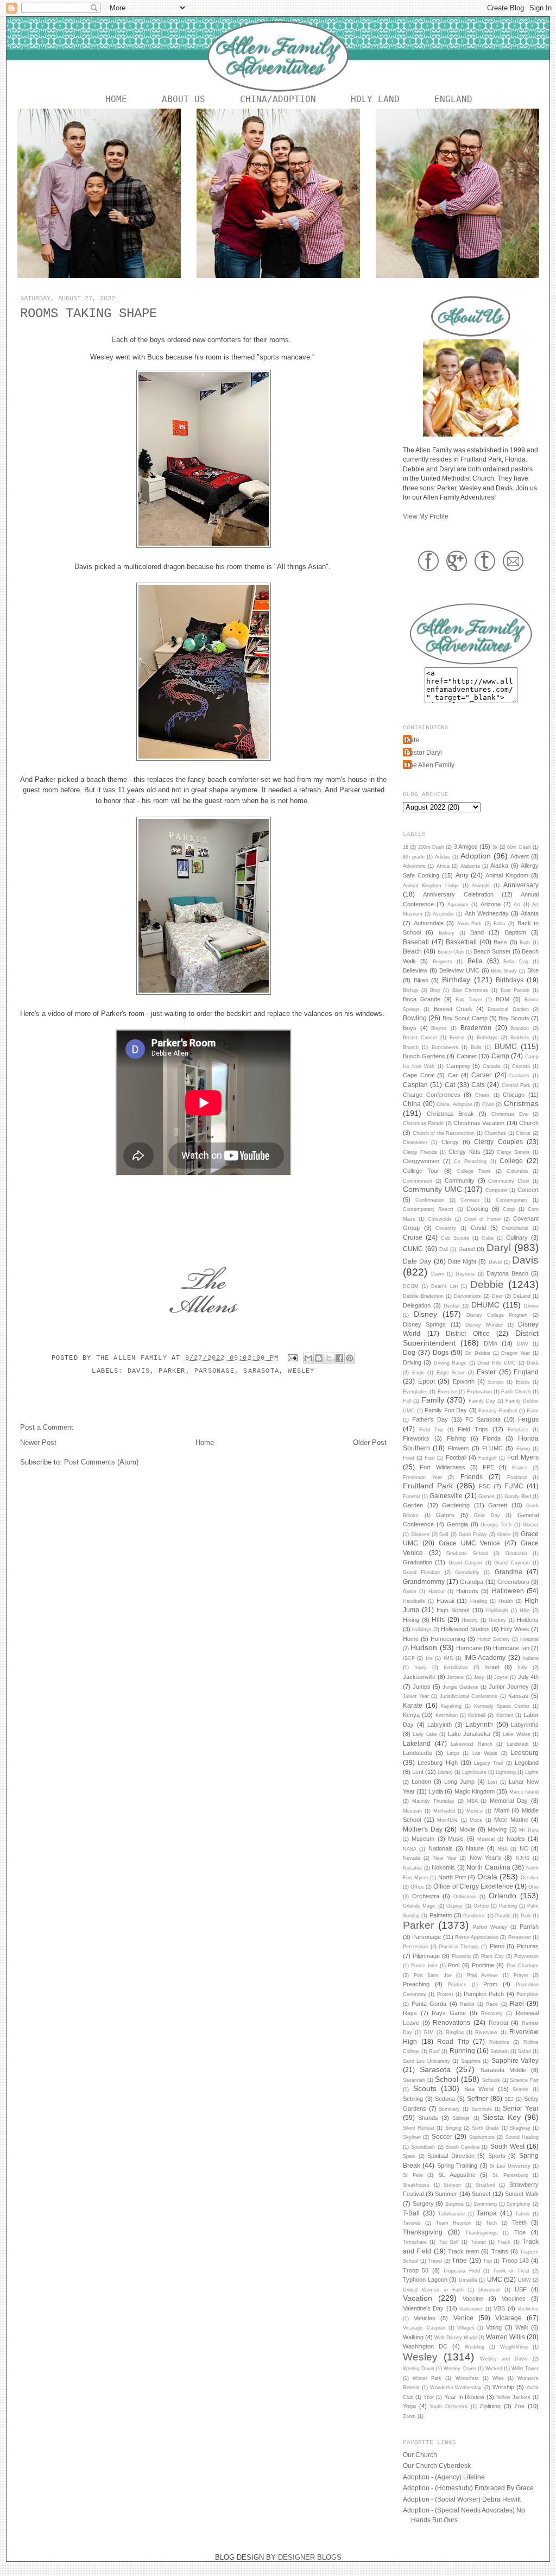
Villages (466, 2328)
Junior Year (416, 1696)
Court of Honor (483, 1219)
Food (409, 1458)
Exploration (479, 1392)
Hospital (529, 1639)
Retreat (498, 2023)
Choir (488, 1104)
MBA (472, 1801)
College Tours (474, 1171)
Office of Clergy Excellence (473, 1886)
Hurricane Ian (511, 1648)
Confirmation (430, 1200)
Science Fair (524, 2080)
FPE (488, 1467)
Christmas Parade (423, 1123)
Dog (409, 1352)
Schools (491, 2080)
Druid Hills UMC (497, 1363)
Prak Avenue (483, 1975)
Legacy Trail (488, 1763)
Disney (425, 1314)
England (453, 99)
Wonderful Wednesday (456, 2388)
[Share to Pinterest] (350, 1358)
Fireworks (416, 1438)
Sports (497, 2156)
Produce (457, 1985)
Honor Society (494, 1639)
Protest (445, 1994)
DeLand (522, 1296)
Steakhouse (416, 2185)
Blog (435, 990)
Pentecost (520, 1937)
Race (492, 2004)
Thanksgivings (482, 2233)
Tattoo (522, 2214)
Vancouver (471, 2309)
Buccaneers (445, 1047)
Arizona (491, 904)
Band (477, 932)
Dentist (452, 1306)
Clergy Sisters (513, 1152)
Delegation (417, 1305)
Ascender (443, 914)
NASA (410, 1849)
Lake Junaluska (469, 1734)
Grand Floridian (421, 1573)
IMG (448, 1658)
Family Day (482, 1401)
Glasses (420, 1535)
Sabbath (500, 2051)
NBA (503, 1849)
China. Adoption (454, 1104)
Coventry (446, 1228)
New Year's (485, 1858)
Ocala (487, 1877)
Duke (533, 1363)
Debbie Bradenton (423, 1296)
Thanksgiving (423, 2232)
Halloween (508, 1591)
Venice (463, 2318)
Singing (453, 2128)
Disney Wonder (484, 1325)
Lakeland (417, 1743)
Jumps (422, 1687)
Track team (463, 2251)
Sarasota (261, 1371)
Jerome (455, 1677)
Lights (532, 1772)
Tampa (487, 2213)
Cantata (521, 1066)
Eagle (418, 1373)
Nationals (441, 1848)
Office (417, 1887)
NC (524, 1848)
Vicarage (508, 2318)
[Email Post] (293, 1358)
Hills (438, 1620)
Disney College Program (497, 1315)
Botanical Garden (508, 1009)
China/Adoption (278, 99)
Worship (503, 2387)
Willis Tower (525, 2369)
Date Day (417, 1261)
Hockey (497, 1620)
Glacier (531, 1525)
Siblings (461, 2118)
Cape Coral (419, 1075)
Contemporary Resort (428, 1209)
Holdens (528, 1620)
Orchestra (426, 1896)
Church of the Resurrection (444, 1133)
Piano (497, 1946)
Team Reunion (454, 2223)
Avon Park (470, 924)
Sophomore (482, 2137)
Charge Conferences (432, 1095)
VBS (499, 2308)
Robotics (499, 2042)
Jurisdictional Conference (469, 1696)
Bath (525, 943)
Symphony (519, 2204)
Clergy (450, 1142)
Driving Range (450, 1363)
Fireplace (518, 1430)
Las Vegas (485, 1753)
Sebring (413, 2099)
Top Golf (449, 2242)
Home (116, 99)
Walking (413, 2337)
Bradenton (476, 1028)
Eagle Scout (451, 1373)
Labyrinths (525, 1725)
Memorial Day (509, 1801)
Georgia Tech (496, 1525)
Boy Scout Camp (465, 1018)
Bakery (447, 933)
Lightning (506, 1772)
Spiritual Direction (451, 2156)
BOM (503, 999)
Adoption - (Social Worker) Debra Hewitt (462, 2499)
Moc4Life (447, 1820)
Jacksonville (419, 1677)
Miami (502, 1810)
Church (529, 1123)
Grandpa (472, 1582)
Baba (499, 924)
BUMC (506, 1046)
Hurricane (469, 1648)
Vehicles (425, 2318)
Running (462, 2051)
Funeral (411, 1497)
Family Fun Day (446, 1410)
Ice (429, 1658)
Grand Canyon (465, 1563)
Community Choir (509, 1181)
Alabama (470, 866)
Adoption (476, 856)
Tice (520, 2232)
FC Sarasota (483, 1419)
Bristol (457, 1038)
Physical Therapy (459, 1947)
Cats (478, 1085)
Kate (412, 740)
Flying (523, 1449)
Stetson (452, 2185)
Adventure (414, 866)
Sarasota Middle (503, 2070)
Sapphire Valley (515, 2060)
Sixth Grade (485, 2128)
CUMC (413, 1249)
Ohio (533, 1887)
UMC (495, 2279)
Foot (430, 1458)
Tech (491, 2223)
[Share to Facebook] (339, 1358)
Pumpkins (527, 1994)
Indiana (530, 1658)
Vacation (418, 2298)
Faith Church (516, 1392)
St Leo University (510, 2166)
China (412, 1104)
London (421, 1782)
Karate (413, 1705)
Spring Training (457, 2165)
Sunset (481, 2194)
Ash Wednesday (487, 913)
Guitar (410, 1592)
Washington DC (425, 2346)
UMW (525, 2280)
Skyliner (412, 2137)
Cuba (488, 1238)
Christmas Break (451, 1114)
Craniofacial (515, 1228)
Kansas (518, 1696)
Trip (488, 2261)
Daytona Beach (507, 1273)
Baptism (516, 932)
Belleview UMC (459, 970)
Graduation (418, 1562)
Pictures (528, 1946)
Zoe (519, 2406)
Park (526, 1916)
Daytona (465, 1274)
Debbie (487, 1284)
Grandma (508, 1572)
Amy (462, 875)
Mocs (476, 1820)
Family (433, 1400)
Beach (412, 951)
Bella (475, 961)
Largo (453, 1753)
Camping (458, 1066)
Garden (413, 1505)
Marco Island (524, 1792)
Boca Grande (422, 999)
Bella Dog (516, 962)
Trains (500, 2251)
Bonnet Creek (453, 1009)
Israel (492, 1667)
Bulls (476, 1047)
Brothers (520, 1038)
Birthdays (510, 980)
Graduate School (467, 1554)
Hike (525, 1611)
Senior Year (521, 2108)
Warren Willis (506, 2337)
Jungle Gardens (460, 1687)
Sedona (445, 2099)
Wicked (494, 2369)
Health (506, 1601)
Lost (492, 1782)
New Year (445, 1858)
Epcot (427, 1381)
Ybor (429, 2397)
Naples (516, 1839)
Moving (497, 1829)
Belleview (415, 970)
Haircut (437, 1592)
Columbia (517, 1171)
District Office (468, 1333)
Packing (508, 1906)
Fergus (528, 1419)
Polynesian (526, 1956)
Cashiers (519, 1076)
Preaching (416, 1984)
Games (486, 1497)
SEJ (509, 2099)
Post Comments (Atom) (101, 1462)
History (470, 1620)
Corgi (509, 1209)
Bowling (415, 1018)
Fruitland (517, 1478)
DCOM (411, 1286)
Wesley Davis (419, 2369)
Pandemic (474, 1916)
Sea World (479, 2089)
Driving (412, 1362)
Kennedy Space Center (502, 1706)
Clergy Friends (420, 1152)
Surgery (423, 2204)
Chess (482, 1095)
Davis (139, 1371)
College (511, 1161)
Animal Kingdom (507, 875)
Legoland (527, 1763)
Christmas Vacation (479, 1123)
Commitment (418, 1181)
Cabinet (467, 1056)
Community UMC (432, 1189)
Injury (421, 1668)
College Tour (421, 1171)
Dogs (441, 1352)
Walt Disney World (456, 2338)
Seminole (482, 2109)
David (495, 1262)
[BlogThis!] (319, 1358)
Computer (497, 1190)
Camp (500, 1056)
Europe (496, 1382)
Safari (525, 2051)
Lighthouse (474, 1772)
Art (517, 905)
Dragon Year (516, 1353)
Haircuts (467, 1591)
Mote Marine (511, 1820)
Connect (470, 1200)
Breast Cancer (420, 1038)
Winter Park (427, 2378)
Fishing (456, 1438)
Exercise (447, 1392)
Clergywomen (421, 1161)
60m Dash (519, 847)
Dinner (531, 1306)
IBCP (409, 1658)
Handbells (414, 1601)
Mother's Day (423, 1829)
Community (460, 1180)
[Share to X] (329, 1358)
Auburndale (429, 923)
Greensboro (513, 1582)
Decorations (467, 1296)
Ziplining (490, 2406)
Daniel (466, 1249)
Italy (522, 1668)
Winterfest (467, 2378)
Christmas (521, 1103)
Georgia (457, 1524)
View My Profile (426, 516)
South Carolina (463, 2147)
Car (453, 1075)
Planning (461, 1956)
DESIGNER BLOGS (310, 2557)
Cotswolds (440, 1219)
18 (406, 847)
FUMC (514, 1486)
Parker (172, 1371)
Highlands (497, 1611)
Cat (450, 1085)
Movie (467, 1829)
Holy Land (375, 99)
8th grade (414, 857)
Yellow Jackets (513, 2397)
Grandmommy (424, 1581)
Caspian (415, 1085)
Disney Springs (424, 1324)
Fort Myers (523, 1457)
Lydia (436, 1791)
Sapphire (471, 2061)
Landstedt (518, 1744)
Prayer (521, 1975)
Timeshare (415, 2242)
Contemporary (512, 1200)
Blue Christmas (470, 990)
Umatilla (468, 2280)
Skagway (520, 2128)
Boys (410, 1028)
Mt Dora (529, 1830)
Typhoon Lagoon (425, 2280)
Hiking (411, 1620)
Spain (409, 2156)
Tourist (478, 2242)
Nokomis (443, 1867)
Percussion (415, 1947)
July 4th (529, 1677)
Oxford (481, 1906)
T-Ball (411, 2213)
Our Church (420, 2455)
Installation (456, 1668)
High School (453, 1610)
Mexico (475, 1811)
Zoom (409, 2416)
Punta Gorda (429, 2004)
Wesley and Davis (504, 2359)
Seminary (449, 2109)
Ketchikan (447, 1715)
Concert (528, 1190)
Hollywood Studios (465, 1629)
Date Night (462, 1261)
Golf (444, 1535)
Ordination (465, 1897)
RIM (429, 2032)
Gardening (456, 1505)
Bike (533, 970)
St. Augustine (457, 2175)
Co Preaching (470, 1161)
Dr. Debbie (478, 1353)
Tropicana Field (461, 2271)
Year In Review (465, 2397)
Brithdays (487, 1038)
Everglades (415, 1392)
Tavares (412, 2223)
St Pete (413, 2175)
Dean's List (445, 1286)
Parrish (529, 1927)
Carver (481, 1075)
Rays (410, 2013)
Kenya (411, 1715)
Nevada (412, 1858)
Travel (435, 2261)
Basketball (461, 942)
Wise (498, 2378)
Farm (533, 1411)
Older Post (370, 1442)
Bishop (410, 990)
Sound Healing (522, 2137)
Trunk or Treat (511, 2271)
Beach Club (451, 952)
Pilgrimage (426, 1956)
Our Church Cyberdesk (437, 2465)
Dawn (438, 1274)
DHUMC (485, 1305)
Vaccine (473, 2299)
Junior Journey (509, 1687)
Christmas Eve (510, 1114)
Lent (418, 1772)
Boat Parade (515, 990)
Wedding (475, 2347)
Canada (491, 1066)
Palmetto (441, 1915)
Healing (479, 1601)
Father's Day (430, 1419)
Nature (475, 1848)
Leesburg (525, 1753)
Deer (497, 1296)
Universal (489, 2290)
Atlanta (530, 913)
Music (456, 1839)
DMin (491, 1343)
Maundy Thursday (433, 1801)
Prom (490, 1984)
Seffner (478, 2098)
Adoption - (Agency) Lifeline (444, 2477)
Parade (503, 1916)
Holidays (422, 1630)
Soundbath (423, 2147)
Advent (520, 856)
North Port (452, 1877)
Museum (423, 1839)
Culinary (517, 1238)
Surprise (454, 2204)
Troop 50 (416, 2270)
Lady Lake (425, 1734)
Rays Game (449, 2013)
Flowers (459, 1448)
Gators (445, 1515)
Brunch (411, 1047)
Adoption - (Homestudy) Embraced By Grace (468, 2488)
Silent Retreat (419, 2128)
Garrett (498, 1505)
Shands (428, 2118)
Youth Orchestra (448, 2407)
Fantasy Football (498, 1411)
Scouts (425, 2088)
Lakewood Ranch (472, 1744)
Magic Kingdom (475, 1791)
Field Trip (431, 1430)
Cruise (413, 1237)
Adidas (443, 857)
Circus (523, 1133)
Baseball (416, 942)
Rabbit (467, 2004)
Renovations (451, 2022)
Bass (500, 942)
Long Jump (459, 1782)
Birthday (456, 980)
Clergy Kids (464, 1152)
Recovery (492, 2013)
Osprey (454, 1906)
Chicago (514, 1095)
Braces (439, 1028)
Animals (481, 886)
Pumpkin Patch (484, 1994)
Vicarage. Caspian (424, 2328)
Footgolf (488, 1458)
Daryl (499, 1248)
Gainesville (446, 1496)
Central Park (516, 1085)
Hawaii (445, 1601)
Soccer (442, 2136)
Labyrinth (479, 1724)
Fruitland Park (428, 1486)
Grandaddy (467, 1573)
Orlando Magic (419, 1906)
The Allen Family (134, 1358)
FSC (485, 1486)
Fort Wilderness (442, 1467)
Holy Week (515, 1629)
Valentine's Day (423, 2308)
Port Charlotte (523, 1966)
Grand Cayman (512, 1563)
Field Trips (473, 1429)
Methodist (444, 1811)
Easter (486, 1372)
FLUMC (492, 1448)
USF (521, 2289)
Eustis (523, 1382)
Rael (517, 2003)
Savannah (414, 2080)
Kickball (477, 1715)
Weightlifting (514, 2347)
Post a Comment (47, 1427)
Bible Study (504, 971)
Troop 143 (516, 2261)
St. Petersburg (510, 2175)
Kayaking (451, 1706)
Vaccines (514, 2299)
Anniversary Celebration (458, 894)
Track (504, 2242)
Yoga (409, 2406)
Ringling (455, 2032)
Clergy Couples (498, 1142)
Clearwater (415, 1142)
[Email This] (308, 1358)
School (447, 2079)
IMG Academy (485, 1658)
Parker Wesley (490, 1927)
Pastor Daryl (424, 752)
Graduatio (516, 1554)
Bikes (421, 980)
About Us (184, 99)
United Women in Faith (433, 2290)
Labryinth (440, 1725)
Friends (472, 1477)
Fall (407, 1401)
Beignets (443, 962)
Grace (504, 1535)
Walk (522, 2327)
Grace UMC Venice (470, 1543)
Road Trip (453, 2041)
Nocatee (412, 1868)
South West (507, 2146)
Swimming (485, 2204)
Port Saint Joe (433, 1975)
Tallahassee (451, 2214)
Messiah (412, 1811)
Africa (443, 866)
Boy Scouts (514, 1018)
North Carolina (488, 1867)
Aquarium (458, 905)
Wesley (301, 1371)
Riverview (486, 2032)
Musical (486, 1839)
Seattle (520, 2089)
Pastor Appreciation (477, 1937)
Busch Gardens (424, 1056)
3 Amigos (466, 847)
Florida (492, 1438)
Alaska (499, 866)
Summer (446, 2194)
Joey (479, 1677)
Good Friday (473, 1535)
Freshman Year (422, 1478)
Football (456, 1457)
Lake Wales (516, 1734)
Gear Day (487, 1516)
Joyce (501, 1677)
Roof (434, 2051)
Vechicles (528, 2309)
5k (495, 847)
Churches (495, 1133)
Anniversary (521, 885)
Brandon (520, 1028)
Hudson (424, 1647)
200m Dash (431, 847)
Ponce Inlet (424, 1966)
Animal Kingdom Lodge (431, 886)
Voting (494, 2327)
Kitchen (505, 1715)
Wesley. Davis (460, 2369)
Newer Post (38, 1442)
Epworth (464, 1381)
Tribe (459, 2260)
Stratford (485, 2185)
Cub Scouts (455, 1238)
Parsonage (214, 1371)
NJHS (523, 1858)
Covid (478, 1228)
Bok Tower (469, 1000)
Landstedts (418, 1753)
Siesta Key (502, 2117)
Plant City (492, 1956)
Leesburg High (437, 1763)
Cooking (477, 1209)
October (530, 1878)
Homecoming (448, 1639)
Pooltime (483, 1965)
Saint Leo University (427, 2061)
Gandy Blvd (518, 1497)
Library (445, 1772)
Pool (454, 1965)
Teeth (519, 2223)
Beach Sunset (492, 951)
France (520, 1468)
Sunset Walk (522, 2194)
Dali (444, 1249)
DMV (523, 1344)
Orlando (503, 1896)
